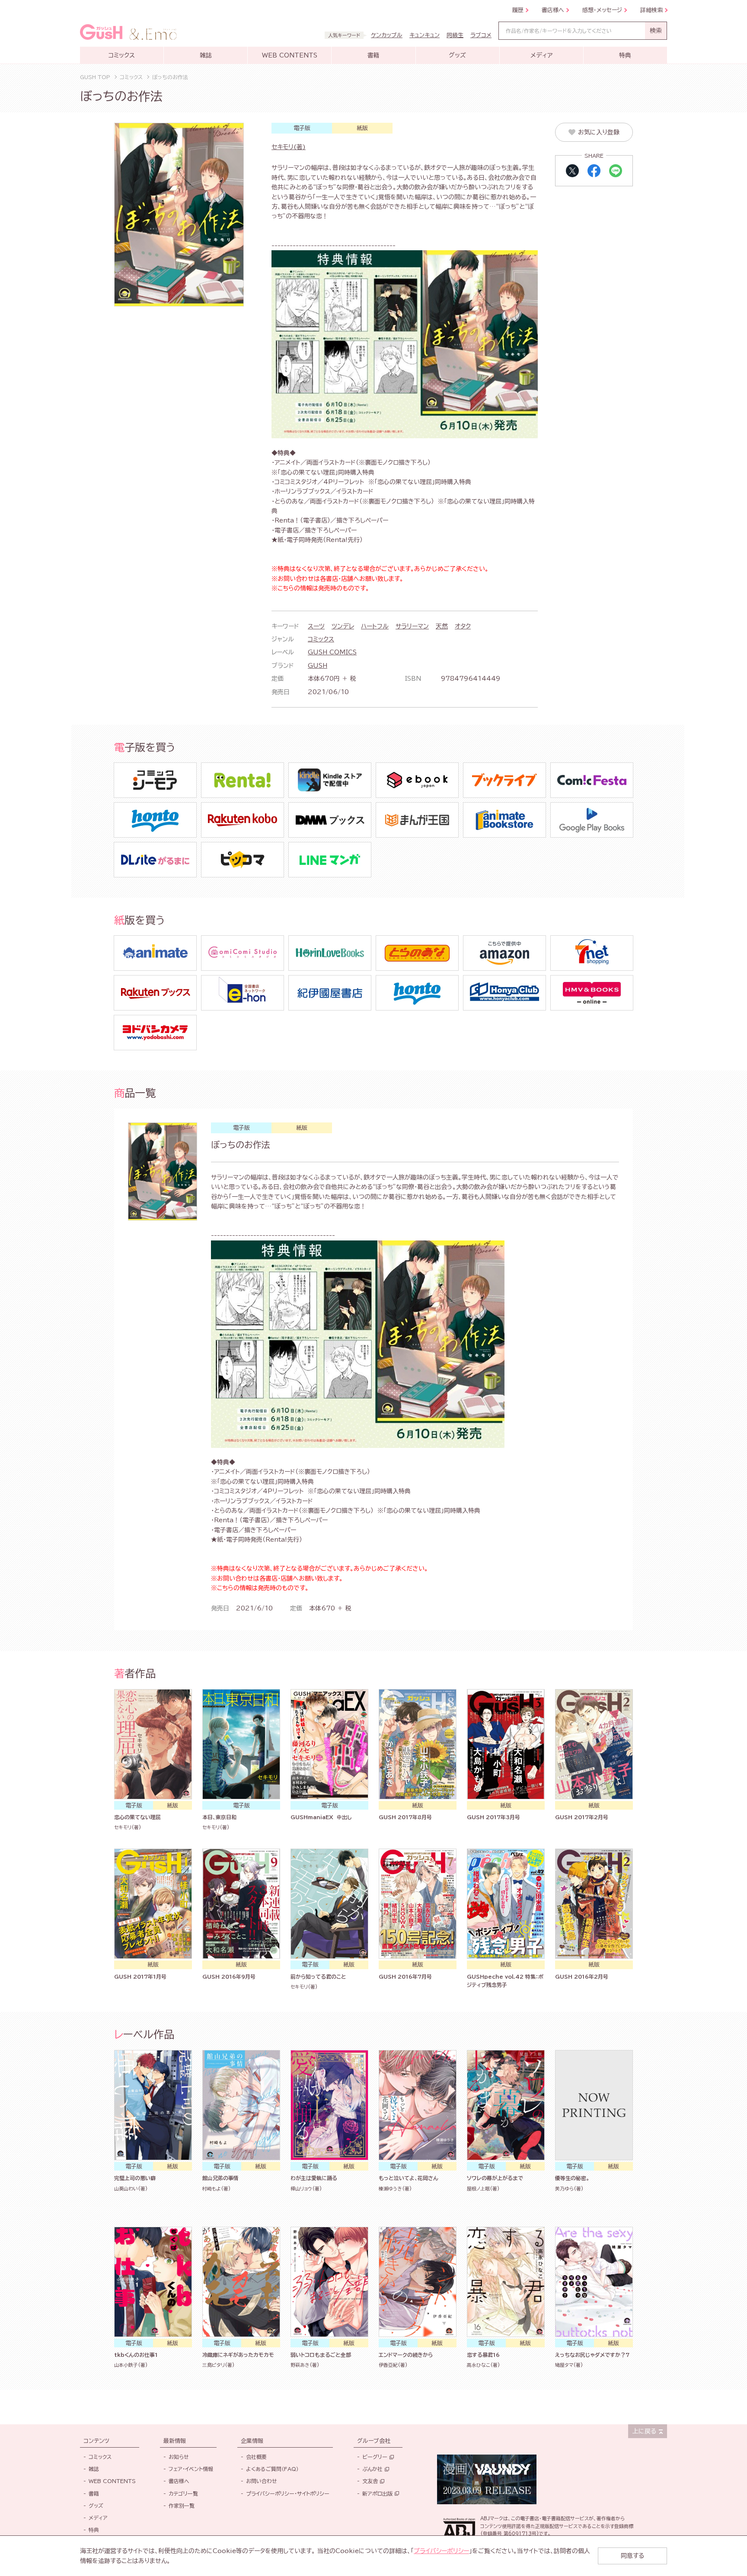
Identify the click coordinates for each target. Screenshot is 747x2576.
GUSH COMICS (332, 652)
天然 (442, 626)
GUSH (318, 666)
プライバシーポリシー (441, 2551)
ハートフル (375, 626)
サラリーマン (412, 626)
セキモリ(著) (289, 147)
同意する (632, 2556)
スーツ (316, 626)
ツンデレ (343, 626)
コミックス (321, 639)
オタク (463, 626)
